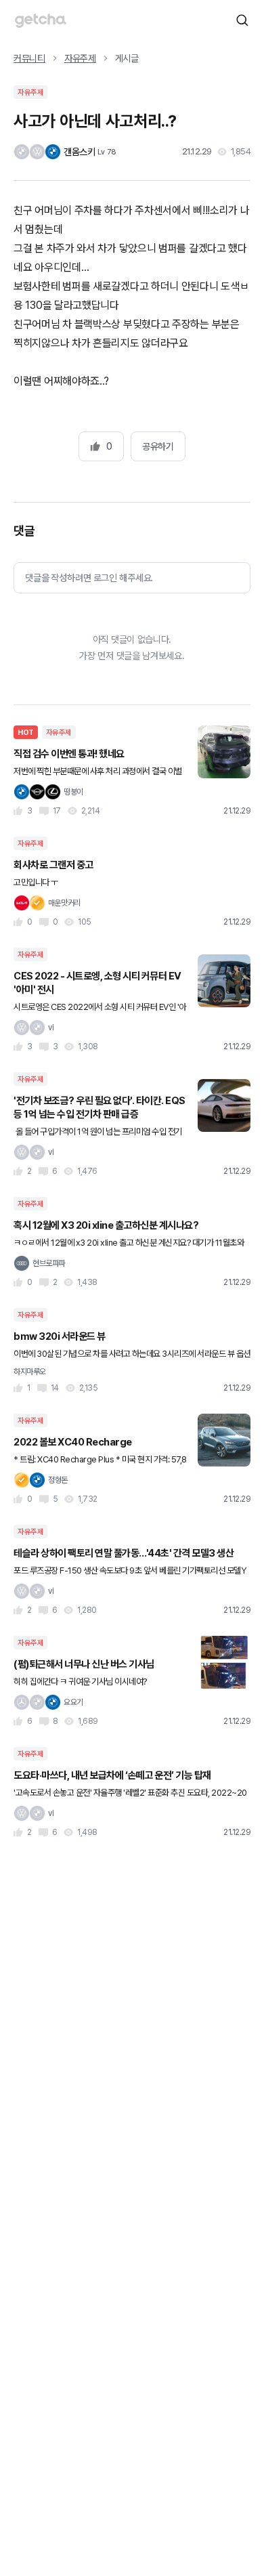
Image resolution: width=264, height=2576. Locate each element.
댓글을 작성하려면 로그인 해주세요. (89, 578)
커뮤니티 (29, 58)
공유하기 (158, 446)
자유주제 (80, 58)
